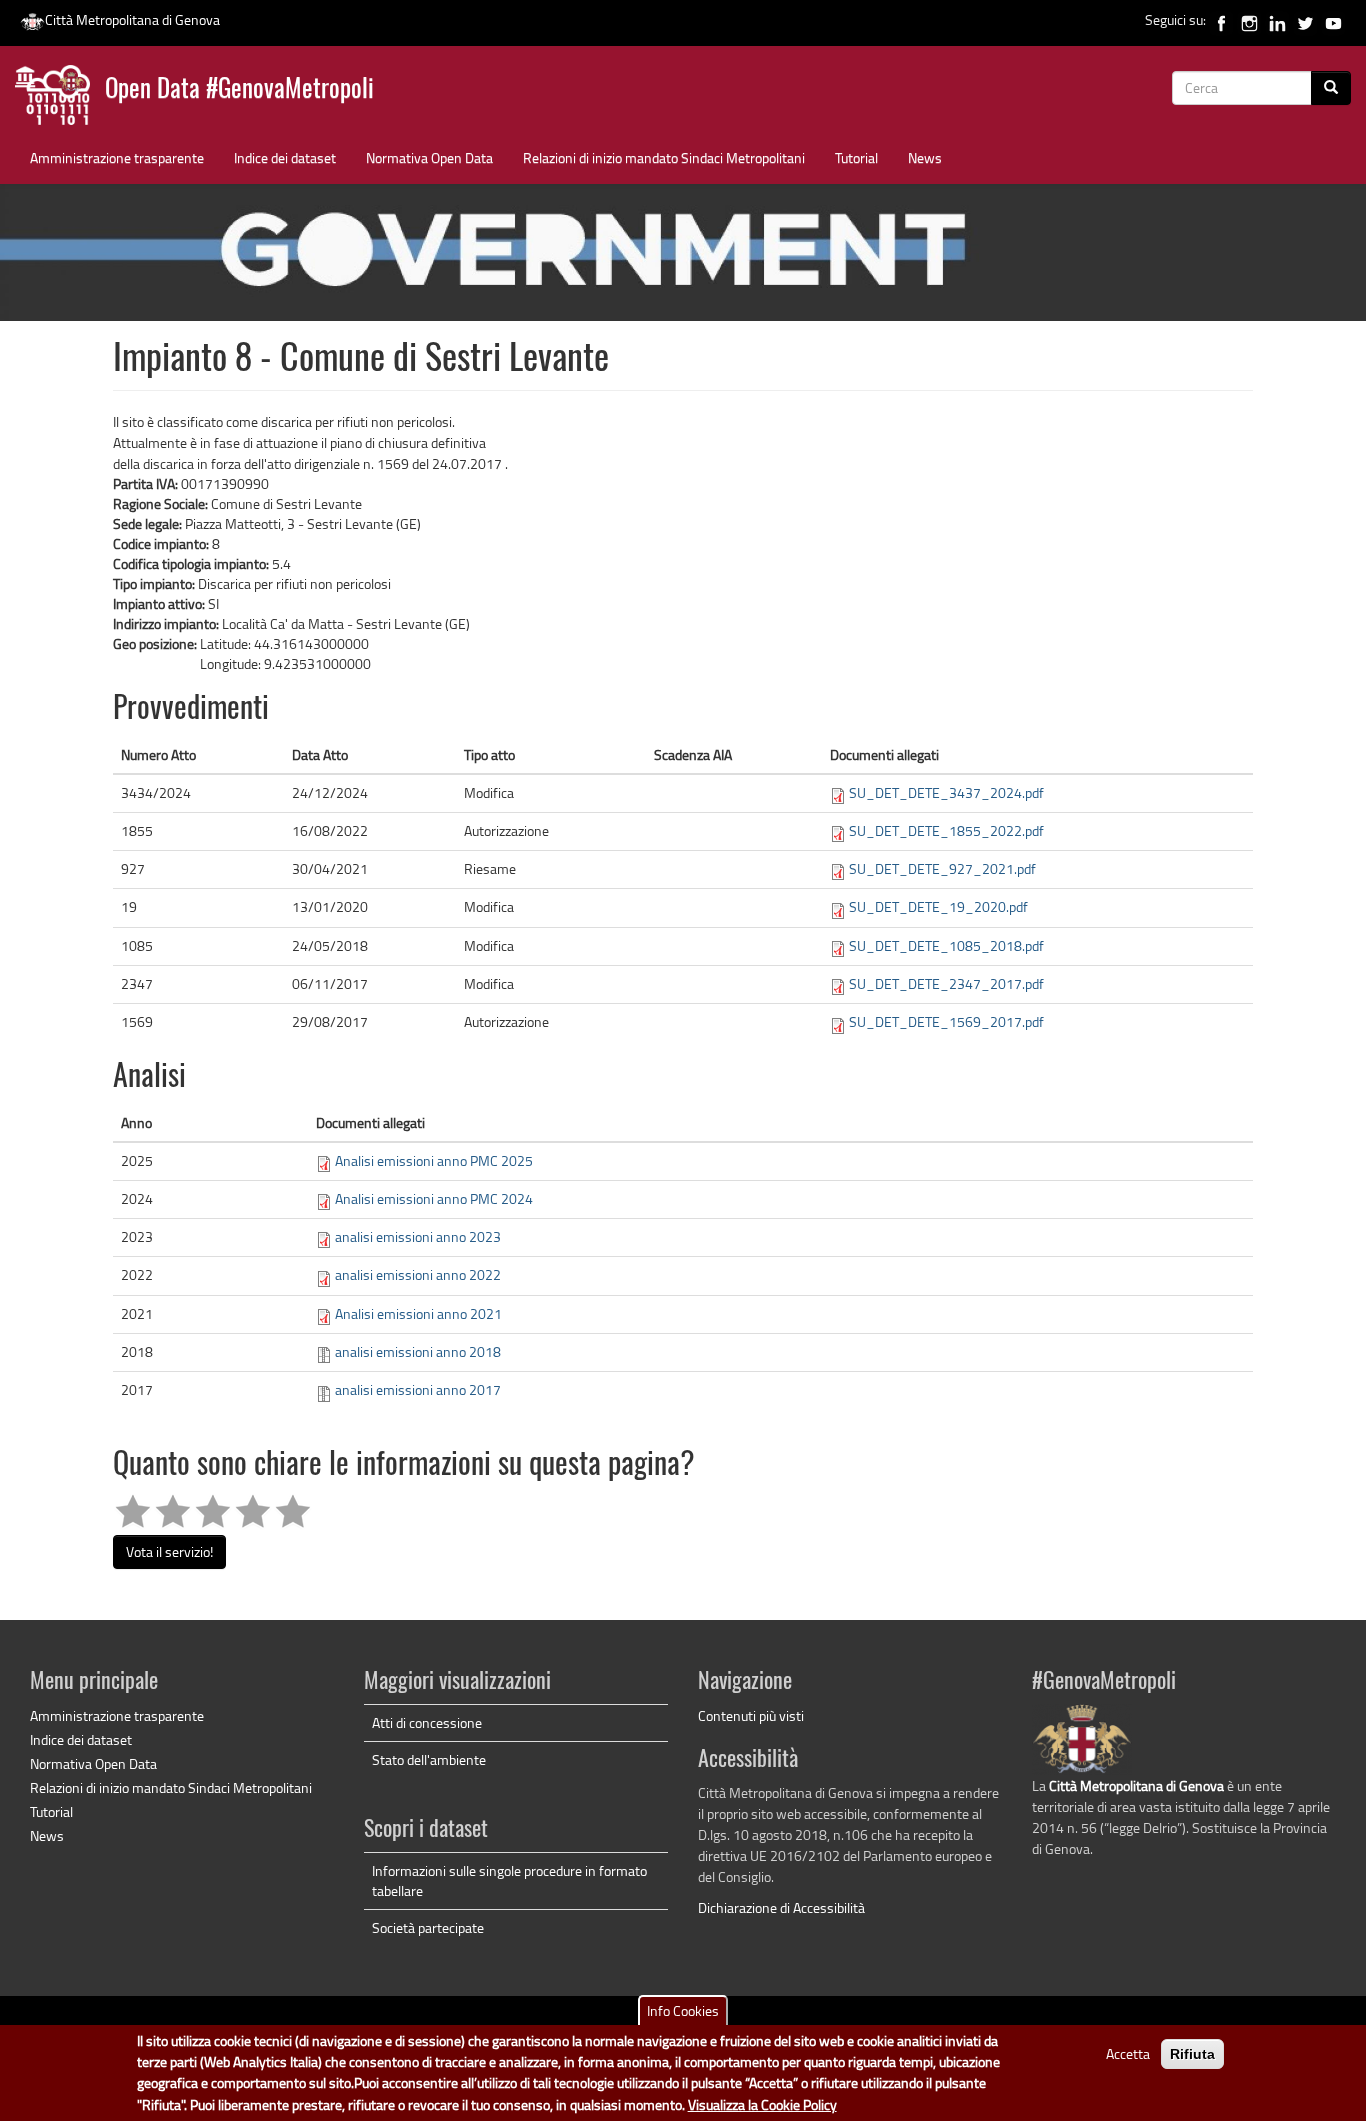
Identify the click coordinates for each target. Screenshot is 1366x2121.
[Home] (60, 99)
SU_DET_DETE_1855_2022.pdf (946, 830)
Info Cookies (683, 2010)
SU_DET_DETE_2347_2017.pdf (946, 983)
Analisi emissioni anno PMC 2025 (434, 1160)
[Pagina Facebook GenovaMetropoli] (1221, 19)
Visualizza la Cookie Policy (762, 2105)
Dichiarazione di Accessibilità (781, 1907)
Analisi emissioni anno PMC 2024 (434, 1198)
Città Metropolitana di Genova (132, 19)
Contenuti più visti (751, 1715)
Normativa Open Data (429, 157)
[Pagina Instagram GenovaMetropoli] (1249, 19)
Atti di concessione (427, 1722)
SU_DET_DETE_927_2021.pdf (942, 868)
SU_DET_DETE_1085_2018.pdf (946, 945)
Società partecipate (428, 1927)
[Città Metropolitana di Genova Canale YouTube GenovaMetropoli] (1333, 19)
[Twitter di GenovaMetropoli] (1305, 19)
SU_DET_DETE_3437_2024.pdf (946, 792)
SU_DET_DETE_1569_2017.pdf (946, 1021)
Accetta (1128, 2053)
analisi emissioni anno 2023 (418, 1236)
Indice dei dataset (285, 157)
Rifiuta (1192, 2054)
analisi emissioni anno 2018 (418, 1351)
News (925, 157)
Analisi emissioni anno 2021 (418, 1313)
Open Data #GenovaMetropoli (239, 90)
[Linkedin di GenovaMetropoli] (1277, 19)
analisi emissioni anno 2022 (418, 1274)
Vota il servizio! (169, 1551)
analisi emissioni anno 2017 (418, 1389)
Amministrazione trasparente (117, 157)
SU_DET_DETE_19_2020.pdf (938, 906)
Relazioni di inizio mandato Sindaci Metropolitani (664, 157)
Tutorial (856, 157)
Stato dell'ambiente (429, 1759)
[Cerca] (1331, 88)
